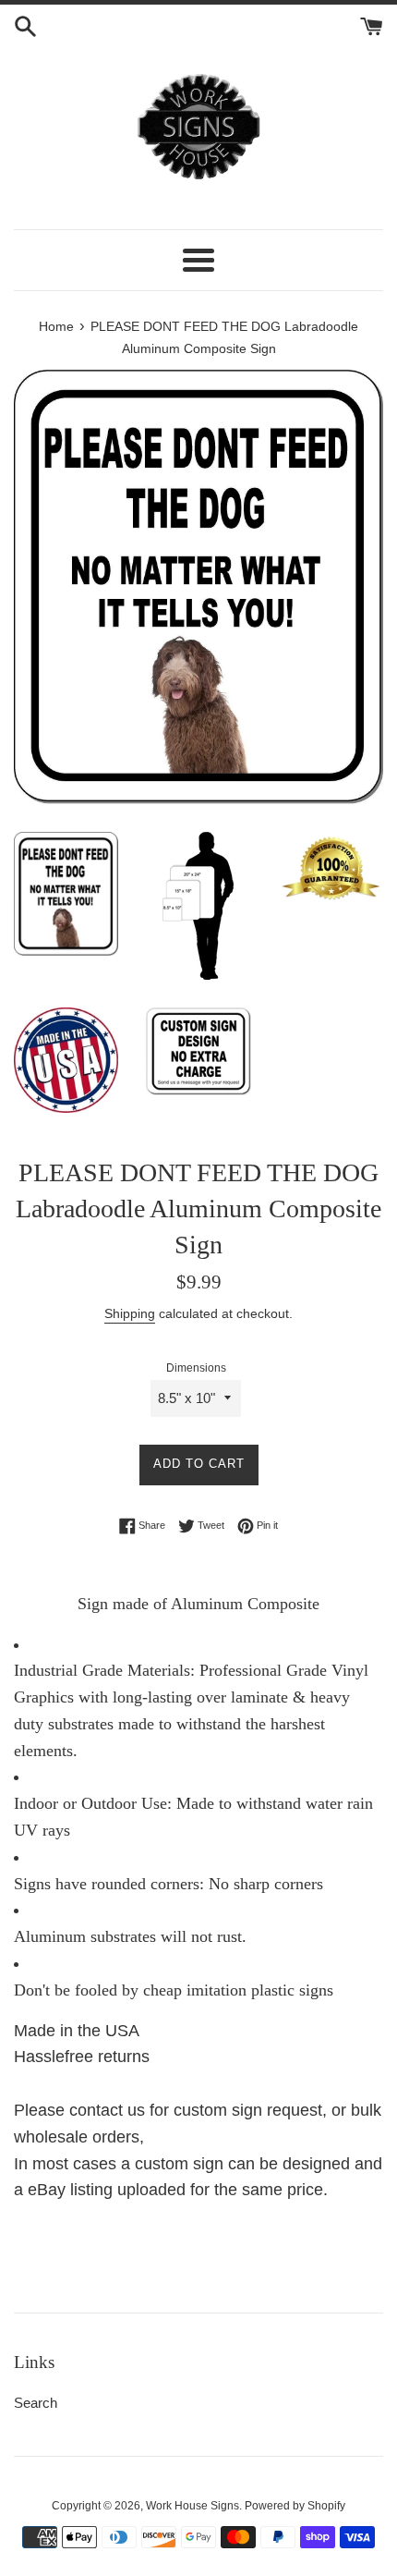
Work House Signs (192, 2506)
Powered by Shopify (295, 2506)
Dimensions (196, 1368)
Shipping (130, 1313)
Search (36, 2403)
